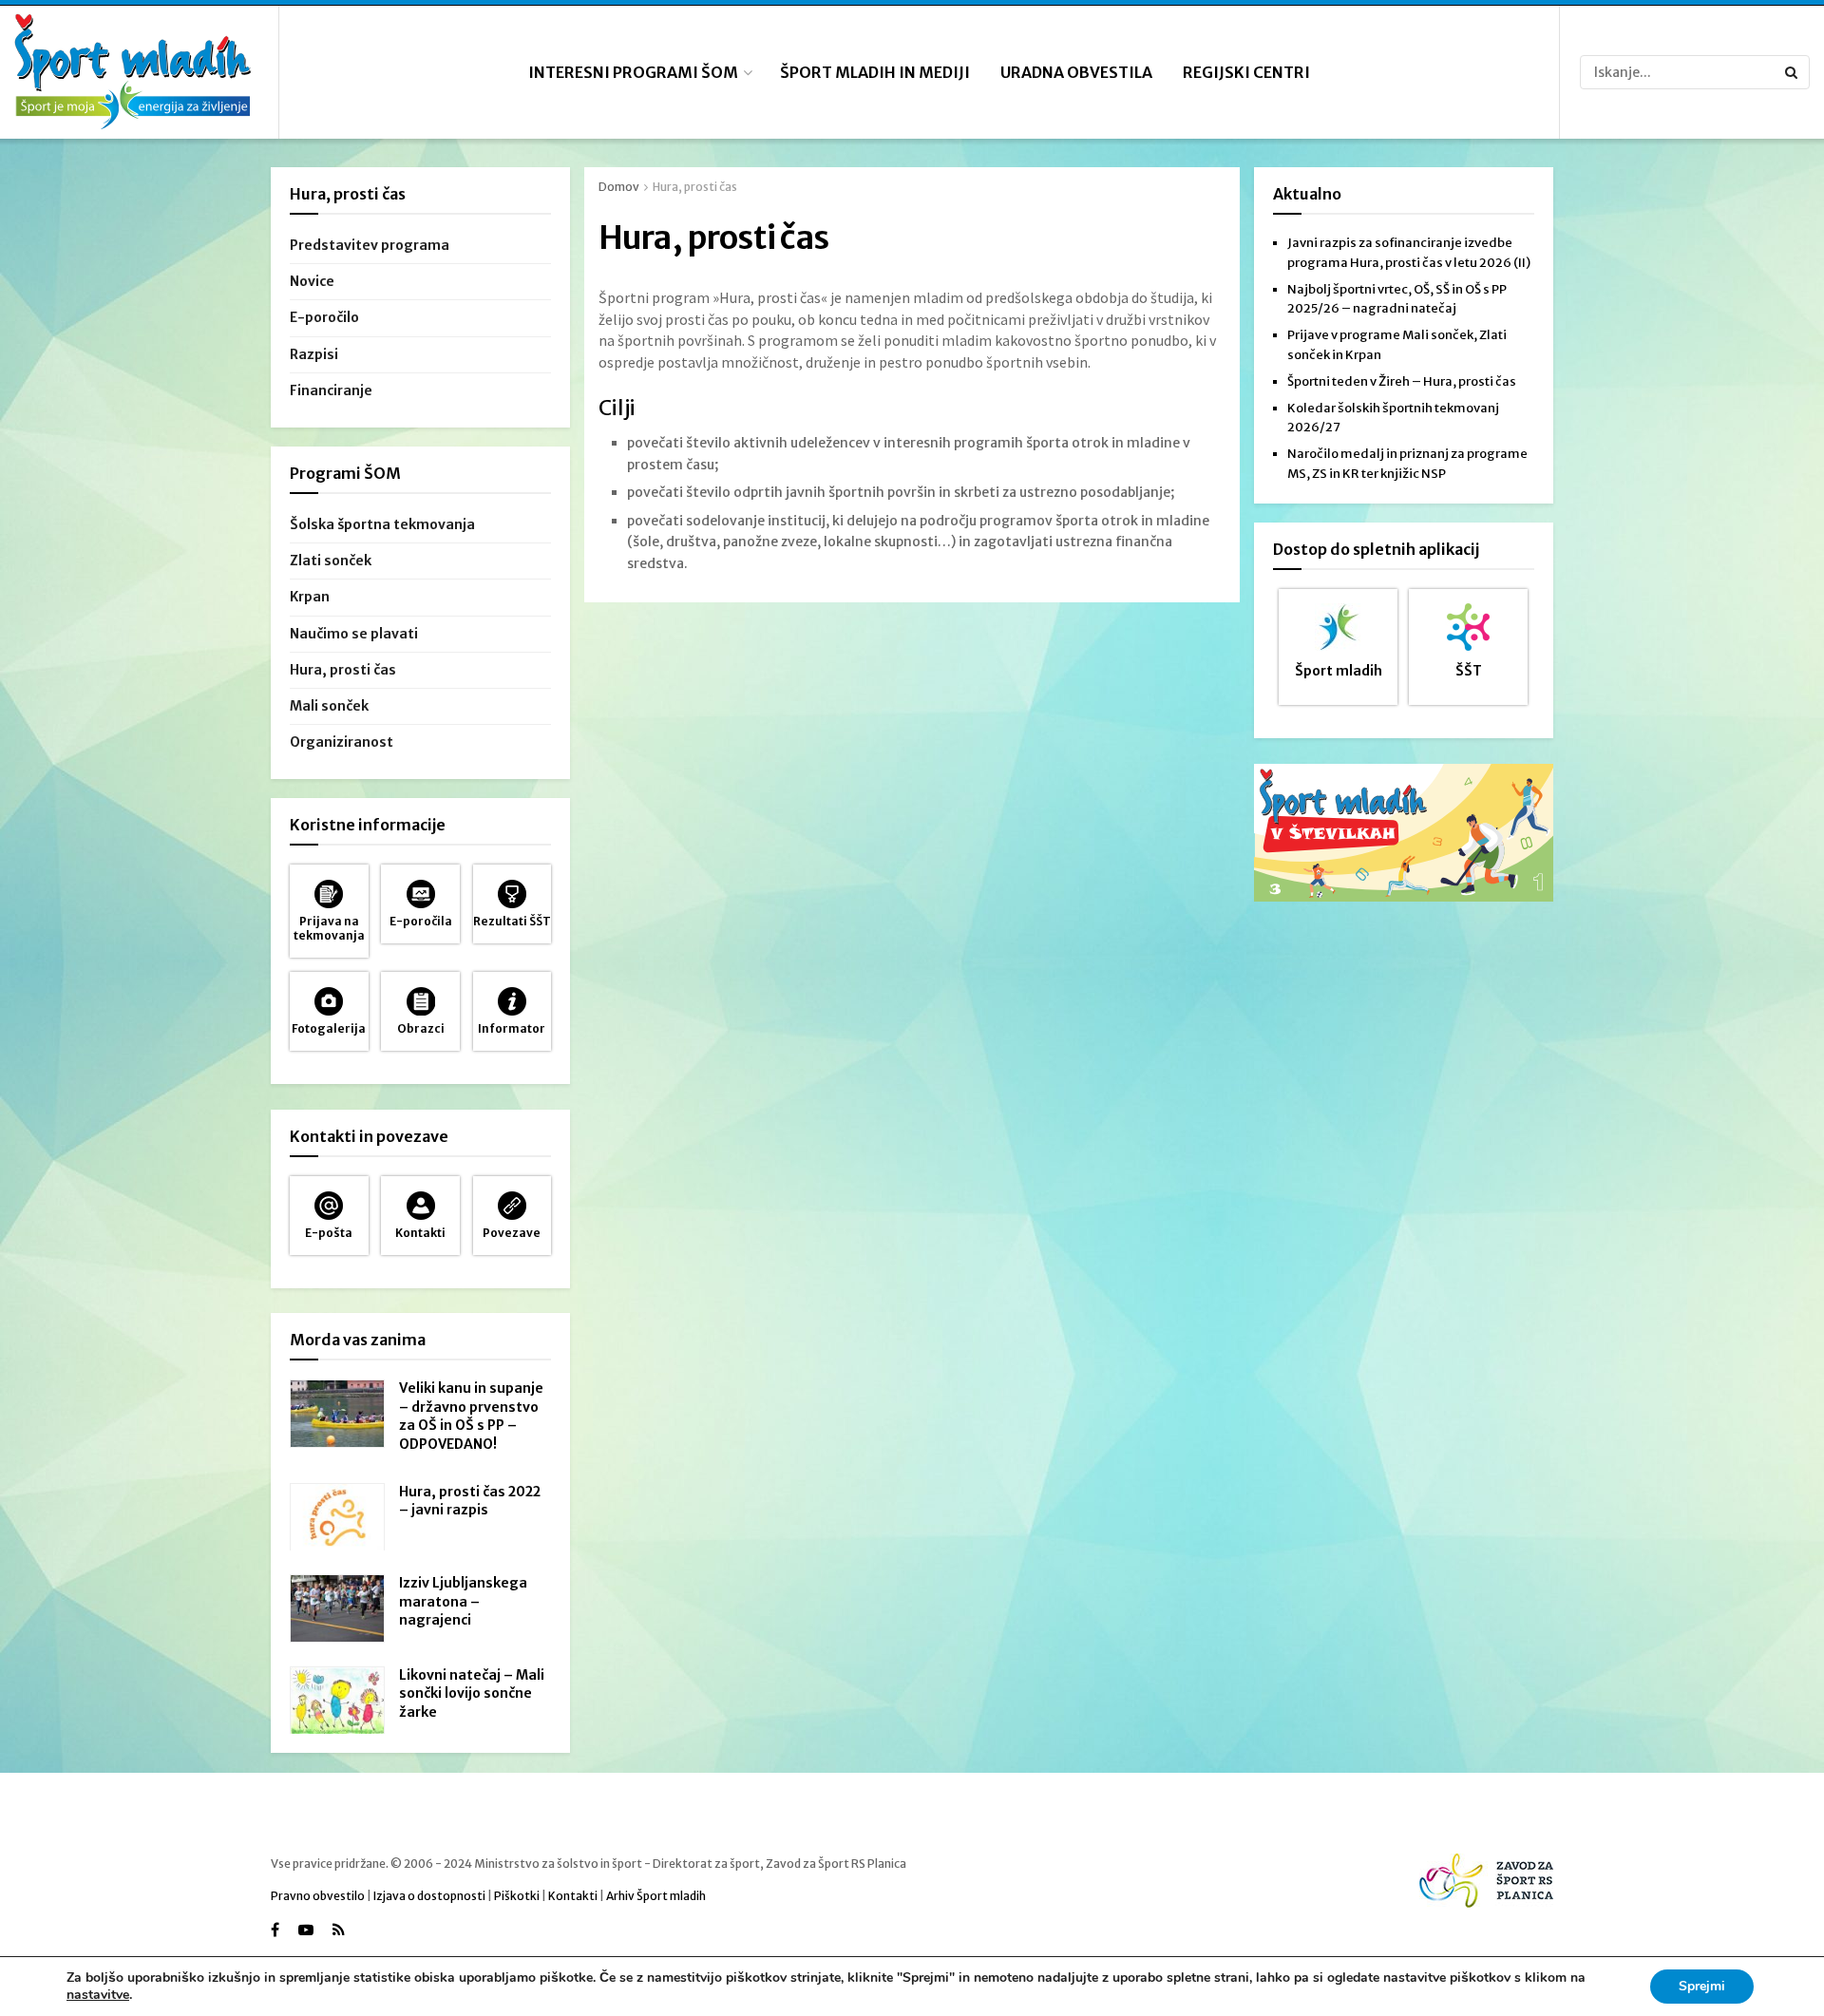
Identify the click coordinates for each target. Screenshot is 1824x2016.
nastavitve (98, 1995)
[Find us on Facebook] (275, 1930)
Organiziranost (342, 742)
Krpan (310, 597)
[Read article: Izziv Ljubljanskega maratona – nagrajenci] (337, 1608)
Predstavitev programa (370, 245)
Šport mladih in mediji (875, 72)
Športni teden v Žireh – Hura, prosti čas (1402, 381)
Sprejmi (1702, 1986)
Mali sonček (329, 706)
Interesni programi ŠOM (633, 72)
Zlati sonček (331, 561)
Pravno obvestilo (318, 1896)
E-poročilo (324, 317)
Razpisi (314, 354)
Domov (619, 187)
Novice (312, 281)
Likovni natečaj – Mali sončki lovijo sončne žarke (472, 1693)
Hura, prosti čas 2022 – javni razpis (470, 1501)
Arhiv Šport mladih (656, 1896)
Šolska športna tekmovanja (382, 524)
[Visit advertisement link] (1404, 833)
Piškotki (517, 1896)
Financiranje (331, 390)
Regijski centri (1246, 72)
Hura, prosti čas (695, 187)
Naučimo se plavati (354, 634)
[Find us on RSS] (339, 1930)
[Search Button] (1793, 72)
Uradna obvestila (1076, 72)
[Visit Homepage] (133, 73)
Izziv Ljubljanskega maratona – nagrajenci (463, 1601)
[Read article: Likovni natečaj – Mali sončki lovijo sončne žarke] (337, 1701)
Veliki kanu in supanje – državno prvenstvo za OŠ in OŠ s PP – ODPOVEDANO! (471, 1416)
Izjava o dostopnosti (429, 1896)
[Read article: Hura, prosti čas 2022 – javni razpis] (337, 1517)
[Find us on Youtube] (306, 1930)
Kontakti (573, 1896)
